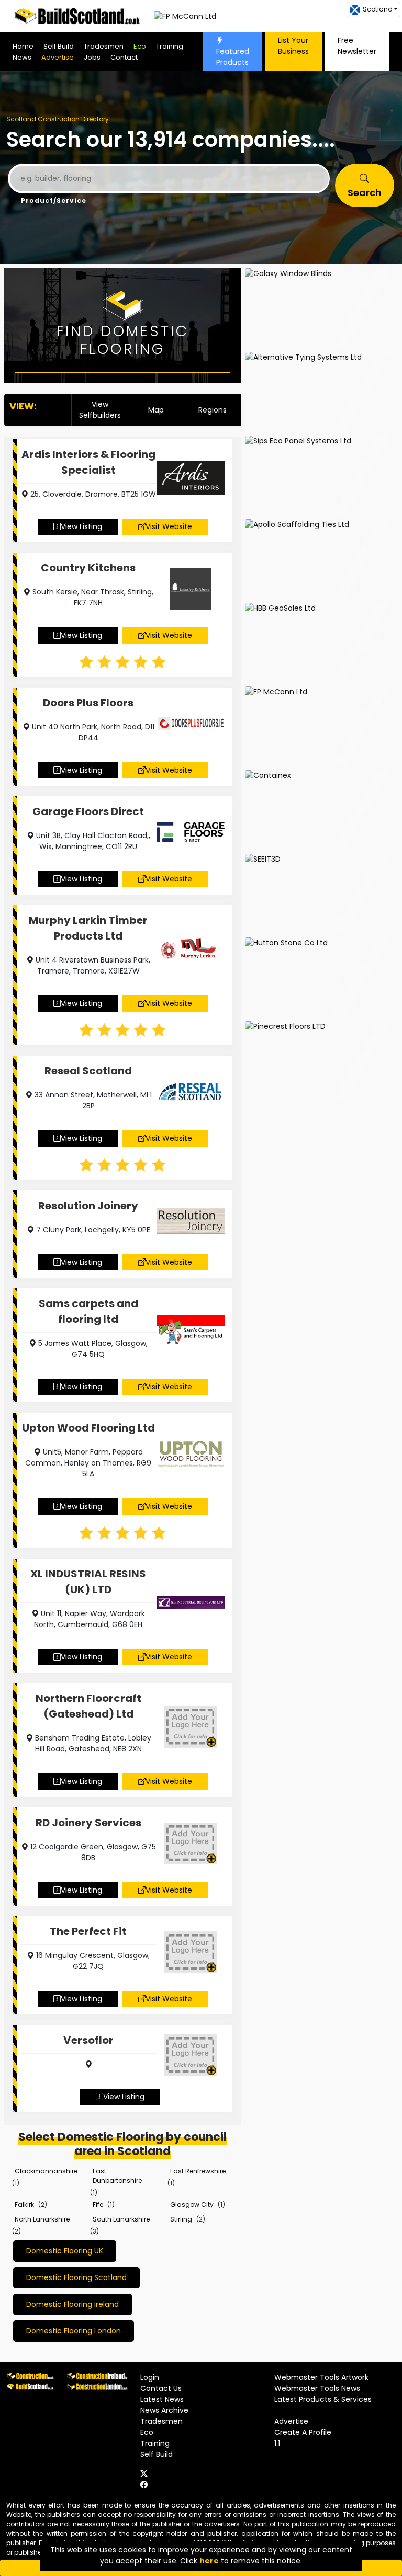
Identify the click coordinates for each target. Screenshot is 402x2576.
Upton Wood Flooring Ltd (88, 1428)
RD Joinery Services (88, 1823)
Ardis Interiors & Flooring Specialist (88, 462)
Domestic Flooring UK (65, 2251)
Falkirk (24, 2205)
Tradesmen (104, 46)
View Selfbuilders (100, 410)
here (209, 2561)
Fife (98, 2205)
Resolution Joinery (88, 1206)
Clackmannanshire (46, 2171)
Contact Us (161, 2388)
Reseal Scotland (88, 1071)
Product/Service (54, 201)
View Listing (81, 526)
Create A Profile (303, 2432)
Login (150, 2377)
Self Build (59, 46)
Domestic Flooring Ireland (72, 2304)
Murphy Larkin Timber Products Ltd (88, 928)
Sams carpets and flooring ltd (88, 1311)
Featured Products (233, 57)
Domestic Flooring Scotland (76, 2277)
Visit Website (169, 526)
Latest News (162, 2399)
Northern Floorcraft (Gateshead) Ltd (88, 1706)
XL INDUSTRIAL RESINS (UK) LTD (88, 1582)
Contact (124, 57)
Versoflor (88, 2040)
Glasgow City (192, 2205)
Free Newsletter (357, 46)
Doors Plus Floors (88, 703)
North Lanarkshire (42, 2219)
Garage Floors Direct (88, 811)
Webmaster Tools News (317, 2388)
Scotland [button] (378, 9)
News (22, 57)
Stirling (181, 2219)
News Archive (164, 2410)
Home (23, 46)
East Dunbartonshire (117, 2176)
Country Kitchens (88, 568)
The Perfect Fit (88, 1931)
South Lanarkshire (121, 2219)
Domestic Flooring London (74, 2331)
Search (365, 193)
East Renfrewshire (198, 2171)
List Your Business (293, 46)
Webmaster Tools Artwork (321, 2377)
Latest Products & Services (323, 2399)
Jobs (92, 57)
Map (156, 410)
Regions (213, 410)
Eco (140, 46)
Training (170, 46)
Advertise (58, 57)
